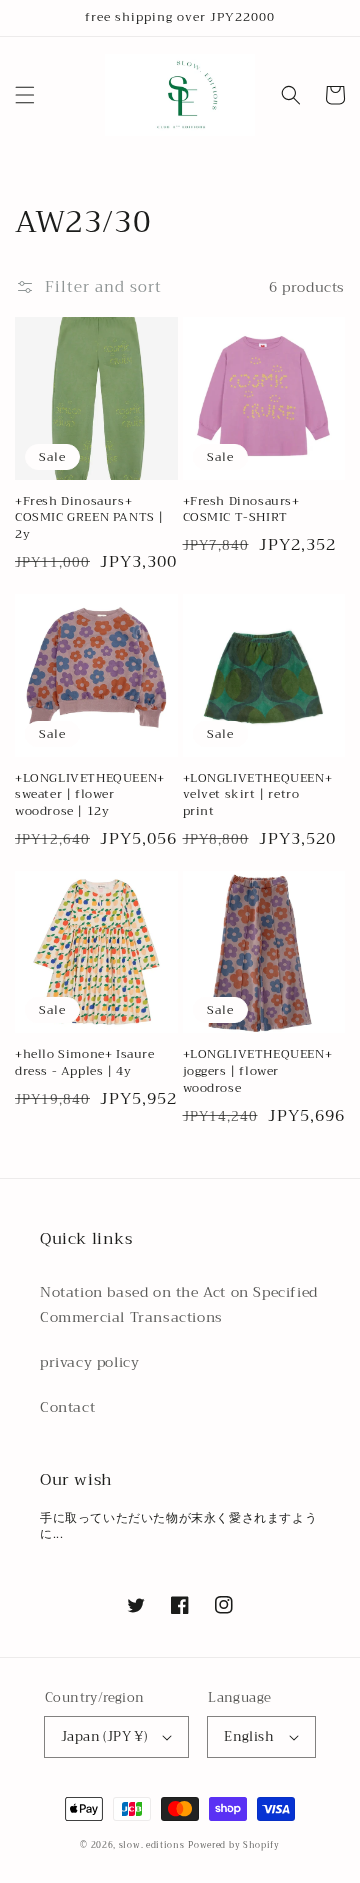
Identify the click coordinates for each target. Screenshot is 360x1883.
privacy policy (89, 1362)
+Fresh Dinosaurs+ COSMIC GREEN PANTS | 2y (89, 518)
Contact (67, 1407)
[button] (25, 95)
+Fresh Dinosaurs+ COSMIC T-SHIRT (241, 510)
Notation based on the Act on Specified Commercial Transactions (179, 1304)
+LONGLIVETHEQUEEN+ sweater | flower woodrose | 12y (90, 795)
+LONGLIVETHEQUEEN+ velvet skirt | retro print (258, 795)
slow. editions (152, 1845)
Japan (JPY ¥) (104, 1736)
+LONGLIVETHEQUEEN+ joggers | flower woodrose (258, 1071)
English (249, 1736)
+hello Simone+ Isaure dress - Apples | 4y (85, 1063)
